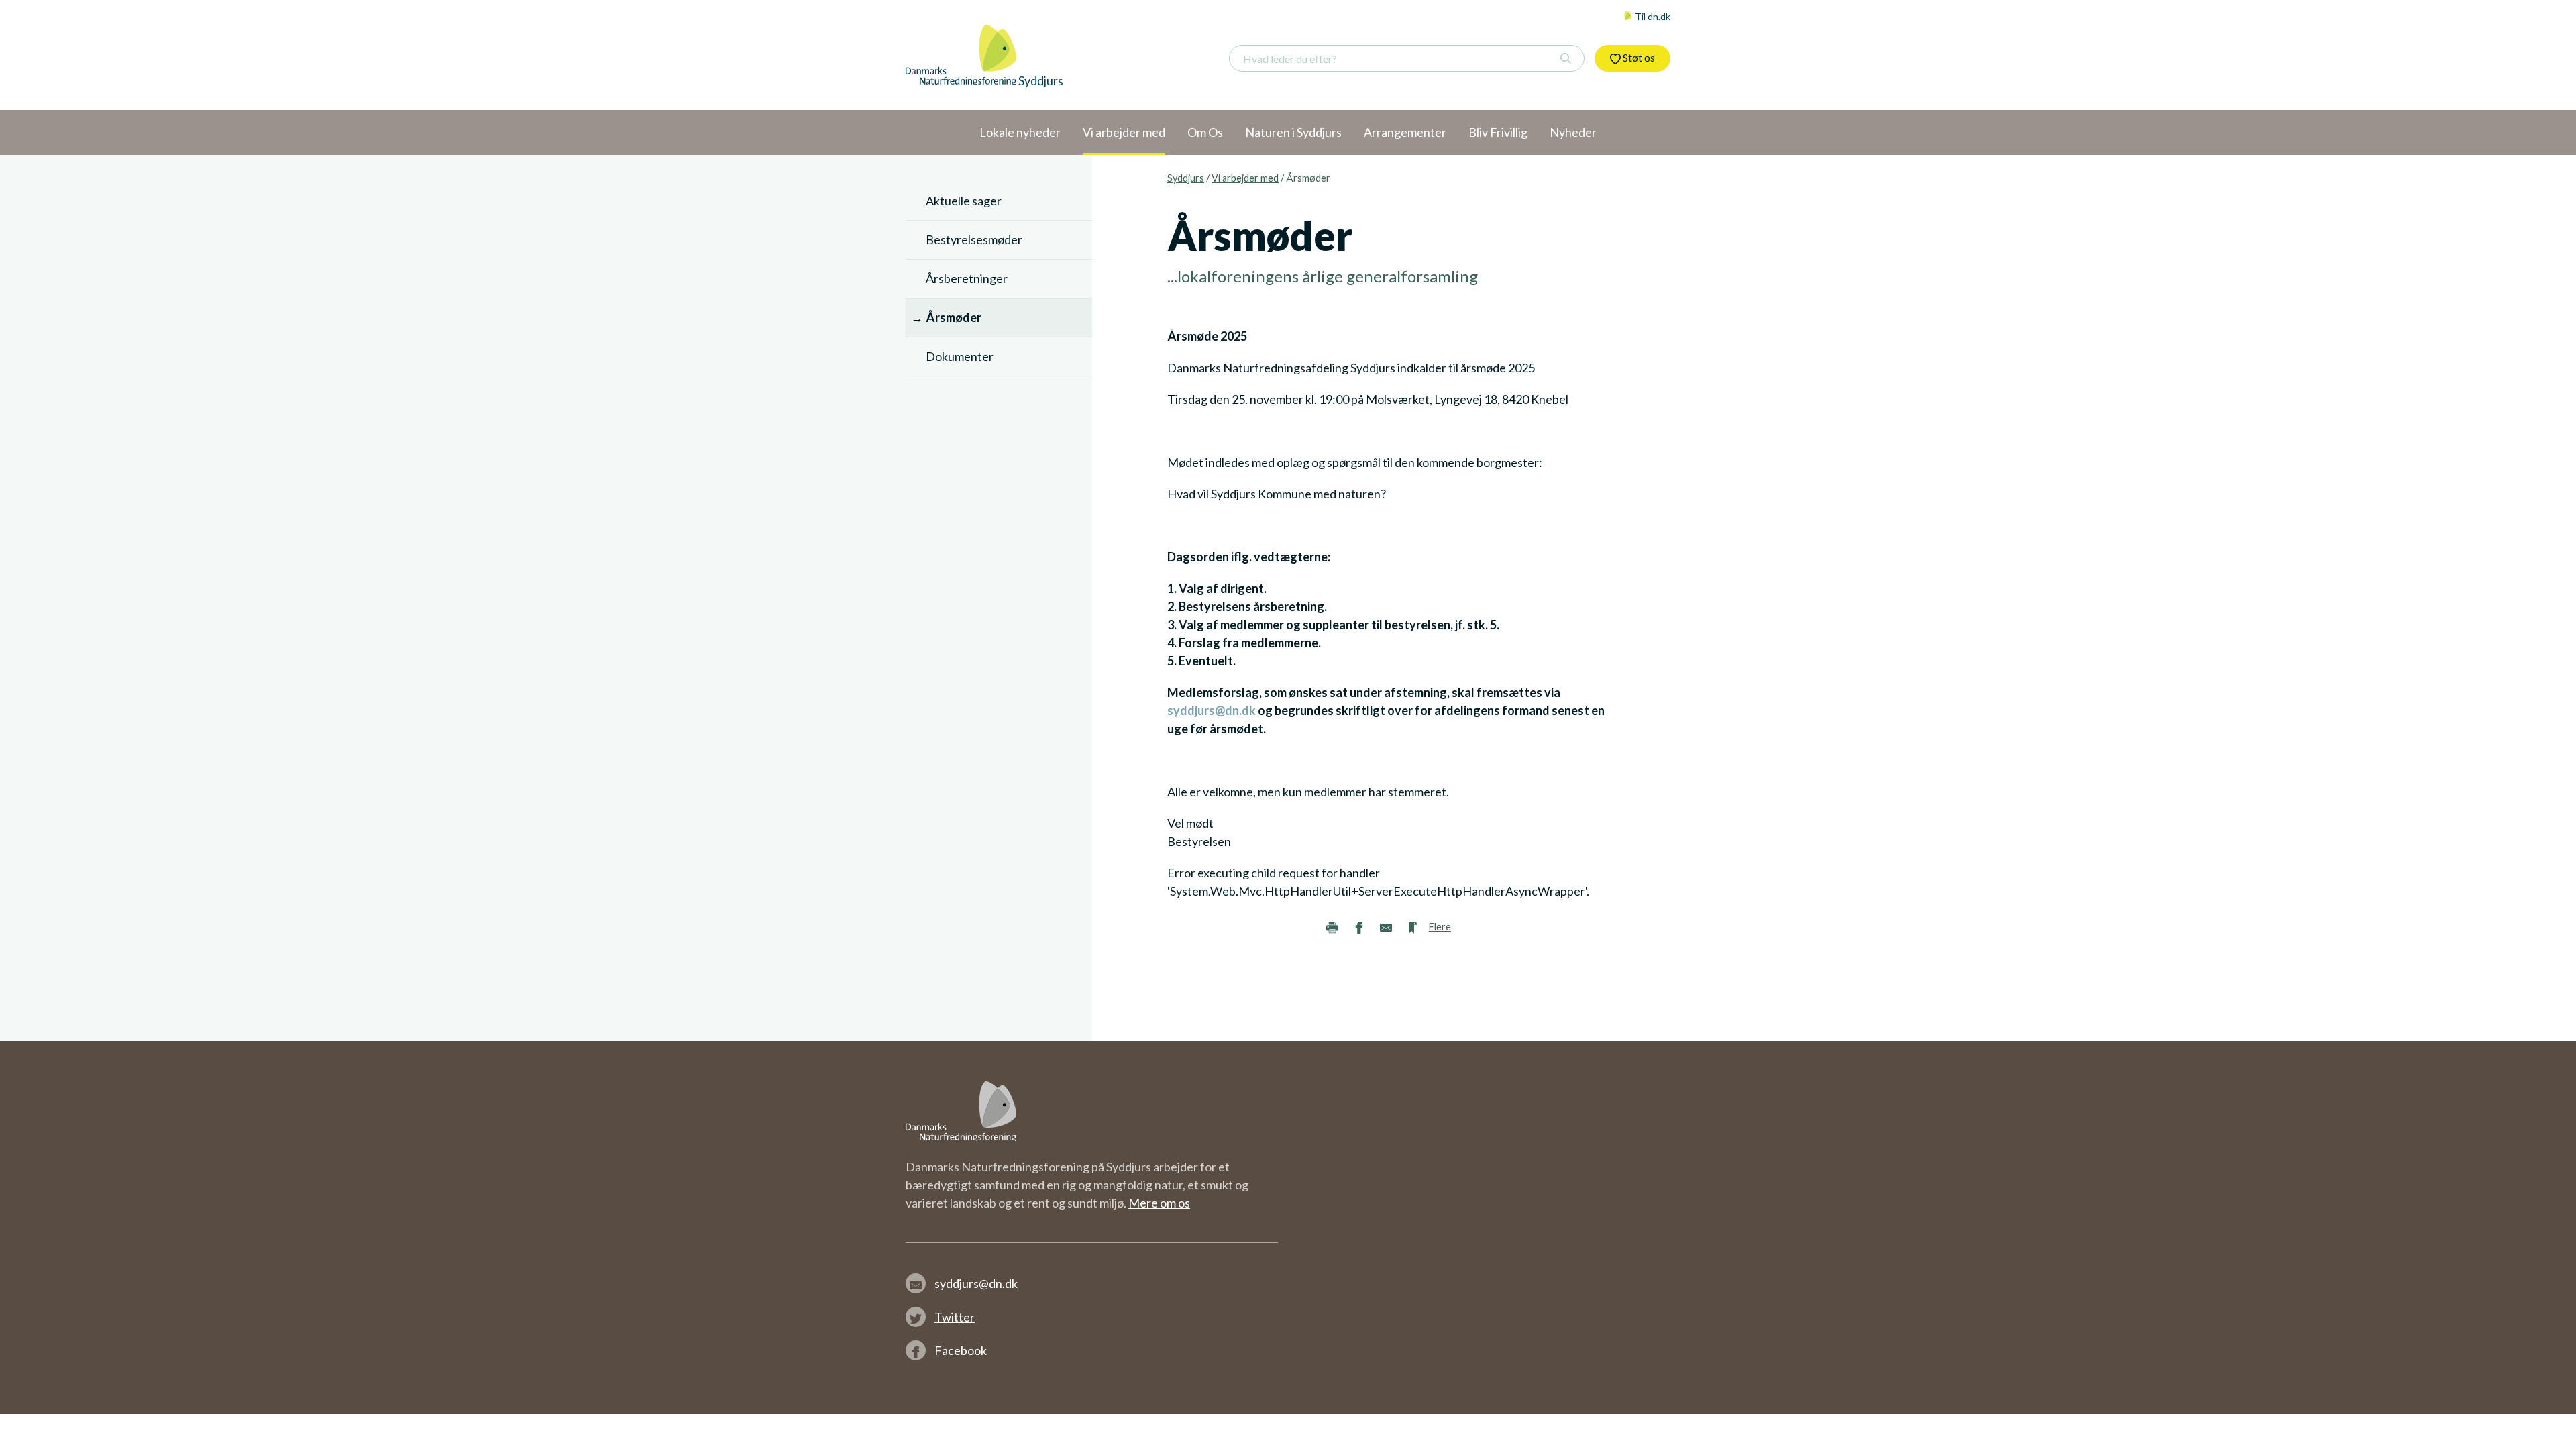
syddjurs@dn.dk (1212, 710)
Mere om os (1159, 1203)
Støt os (1638, 57)
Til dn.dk (1652, 16)
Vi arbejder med (1245, 178)
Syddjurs (1186, 178)
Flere (1440, 927)
